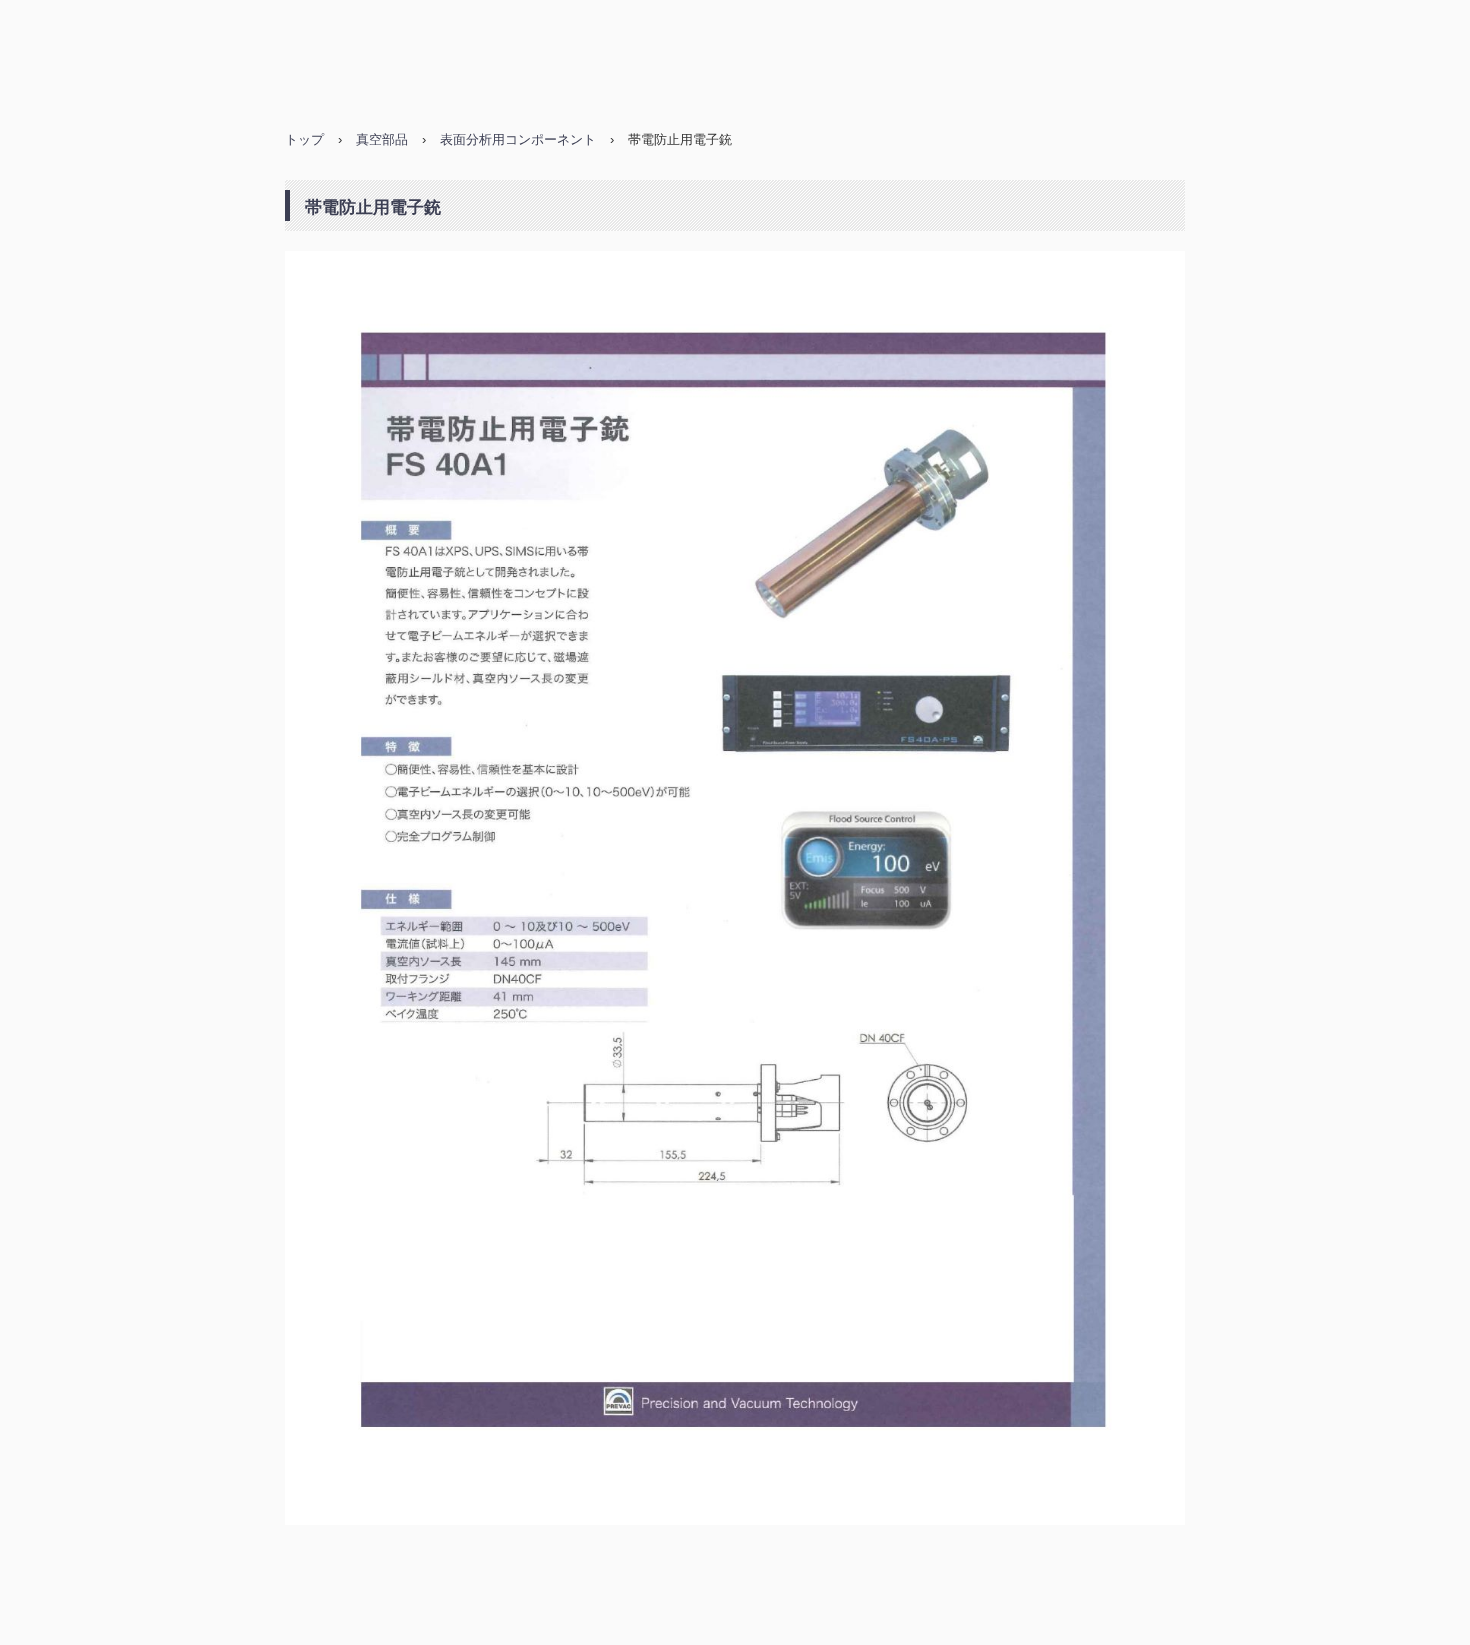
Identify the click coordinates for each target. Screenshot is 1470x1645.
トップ (304, 139)
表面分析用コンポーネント (518, 139)
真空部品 (382, 139)
